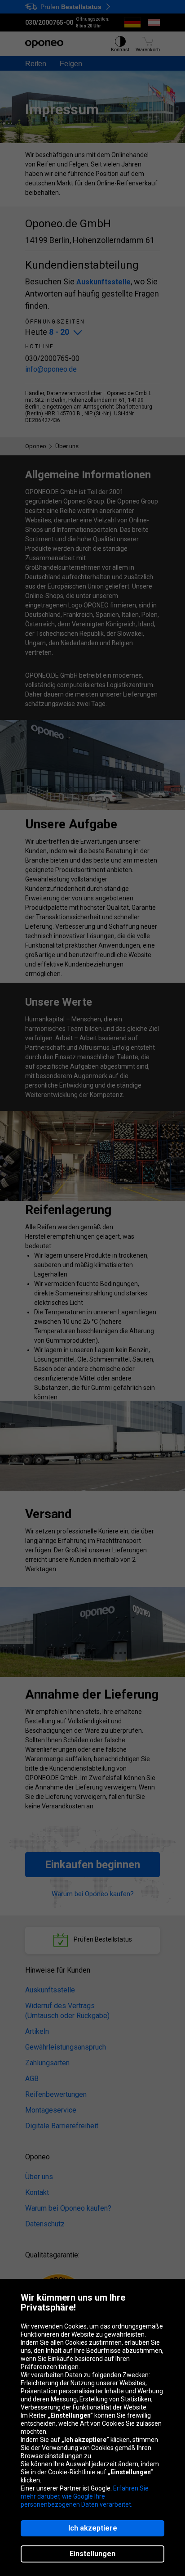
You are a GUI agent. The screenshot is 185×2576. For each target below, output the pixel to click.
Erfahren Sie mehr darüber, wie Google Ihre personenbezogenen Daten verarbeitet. (85, 2496)
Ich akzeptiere (93, 2528)
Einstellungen (92, 2554)
